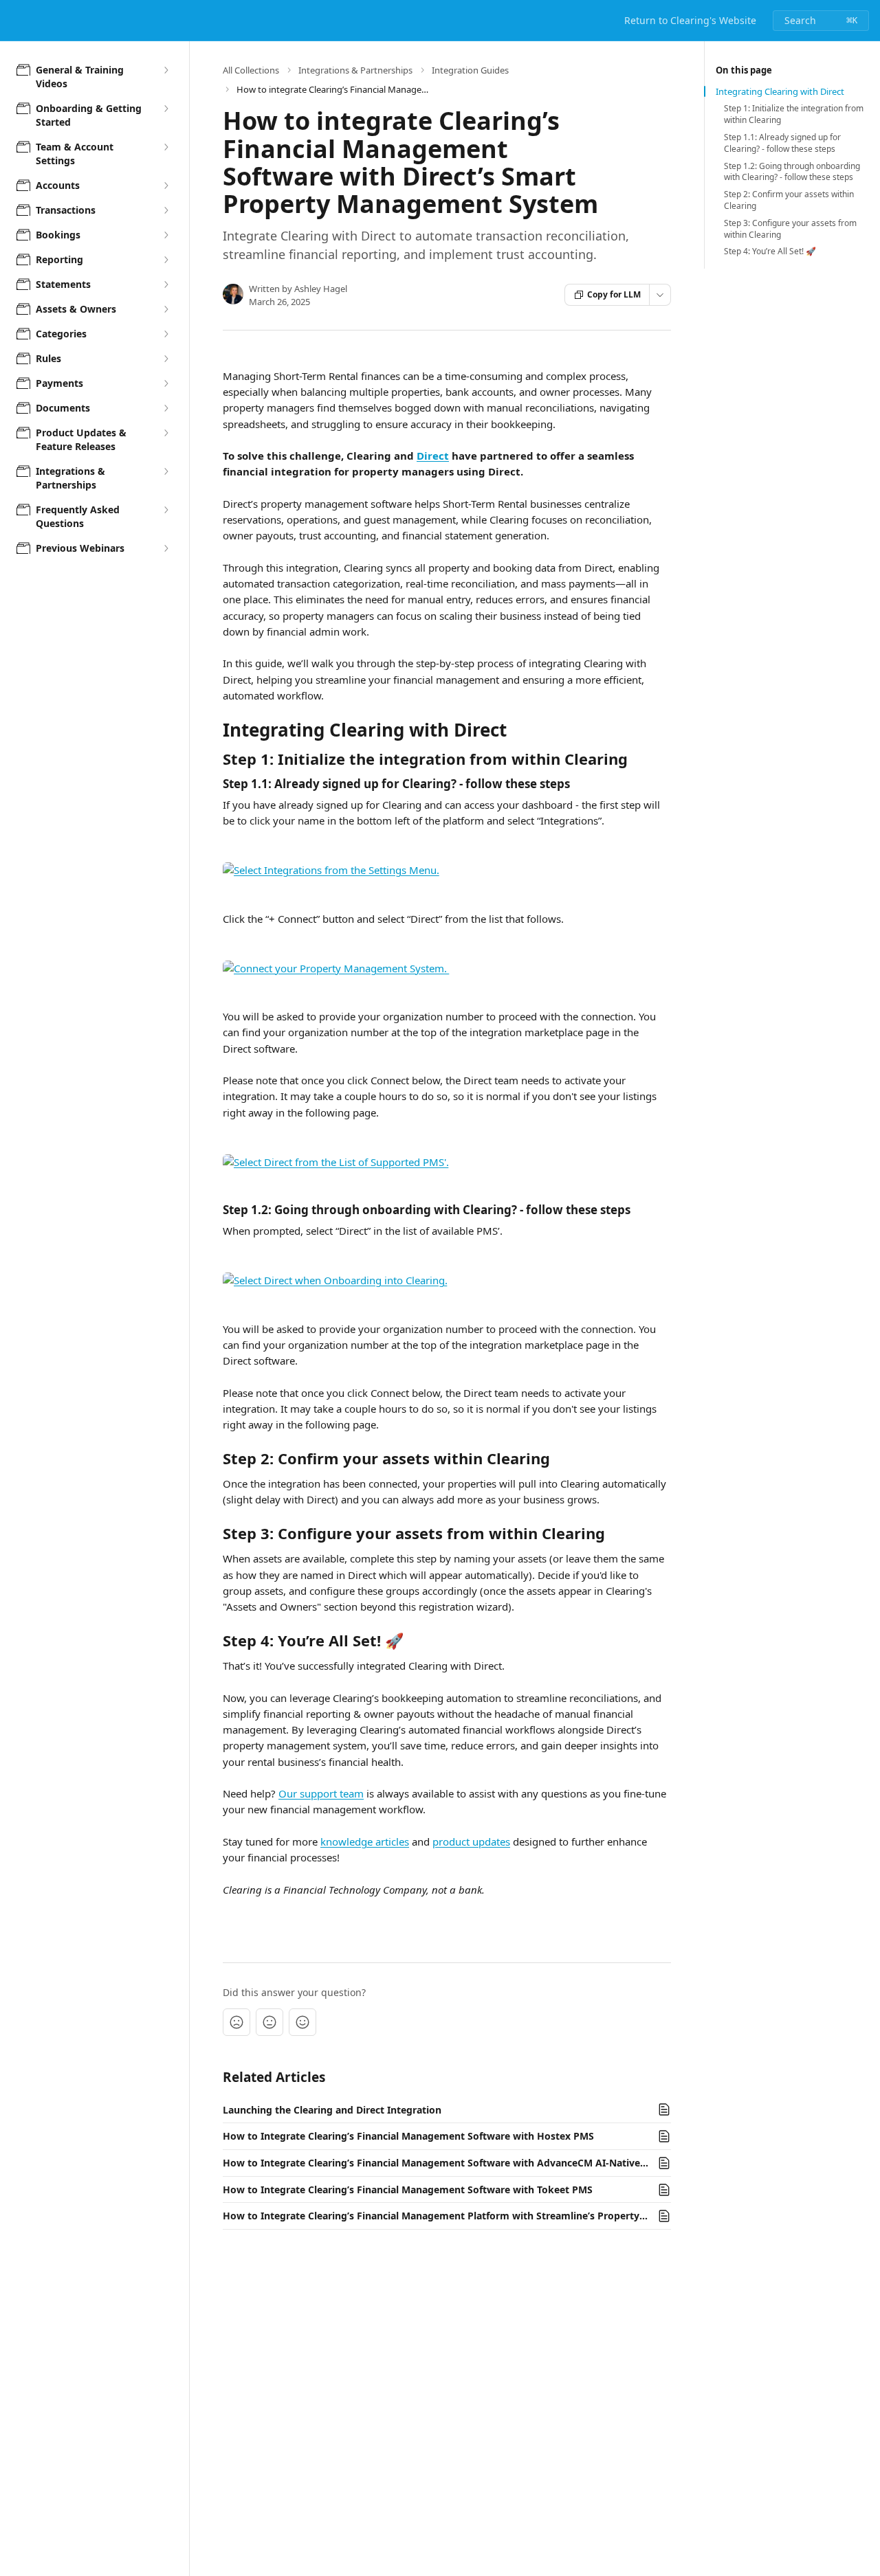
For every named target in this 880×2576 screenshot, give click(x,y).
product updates (471, 1841)
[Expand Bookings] (166, 235)
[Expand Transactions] (166, 210)
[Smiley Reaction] (302, 2022)
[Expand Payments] (166, 383)
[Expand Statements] (166, 284)
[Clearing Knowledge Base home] (14, 21)
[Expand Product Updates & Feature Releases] (166, 433)
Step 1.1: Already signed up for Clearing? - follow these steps (782, 143)
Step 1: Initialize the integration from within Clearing (794, 114)
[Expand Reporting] (166, 260)
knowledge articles (365, 1841)
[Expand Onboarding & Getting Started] (166, 109)
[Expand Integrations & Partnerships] (166, 471)
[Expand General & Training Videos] (166, 70)
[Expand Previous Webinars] (166, 548)
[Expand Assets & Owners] (166, 309)
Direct (433, 456)
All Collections (251, 70)
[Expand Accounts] (166, 186)
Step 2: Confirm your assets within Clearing (789, 200)
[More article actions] (660, 295)
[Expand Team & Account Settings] (166, 147)
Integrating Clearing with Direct (780, 91)
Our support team (321, 1793)
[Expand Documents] (166, 408)
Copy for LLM (614, 294)
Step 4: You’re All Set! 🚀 (770, 251)
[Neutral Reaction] (269, 2022)
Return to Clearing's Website (690, 20)
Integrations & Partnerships (355, 70)
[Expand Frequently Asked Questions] (166, 510)
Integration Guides (470, 70)
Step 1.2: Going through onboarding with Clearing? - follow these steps (792, 172)
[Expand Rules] (166, 359)
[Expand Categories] (166, 334)
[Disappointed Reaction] (236, 2022)
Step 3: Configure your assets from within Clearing (790, 229)
